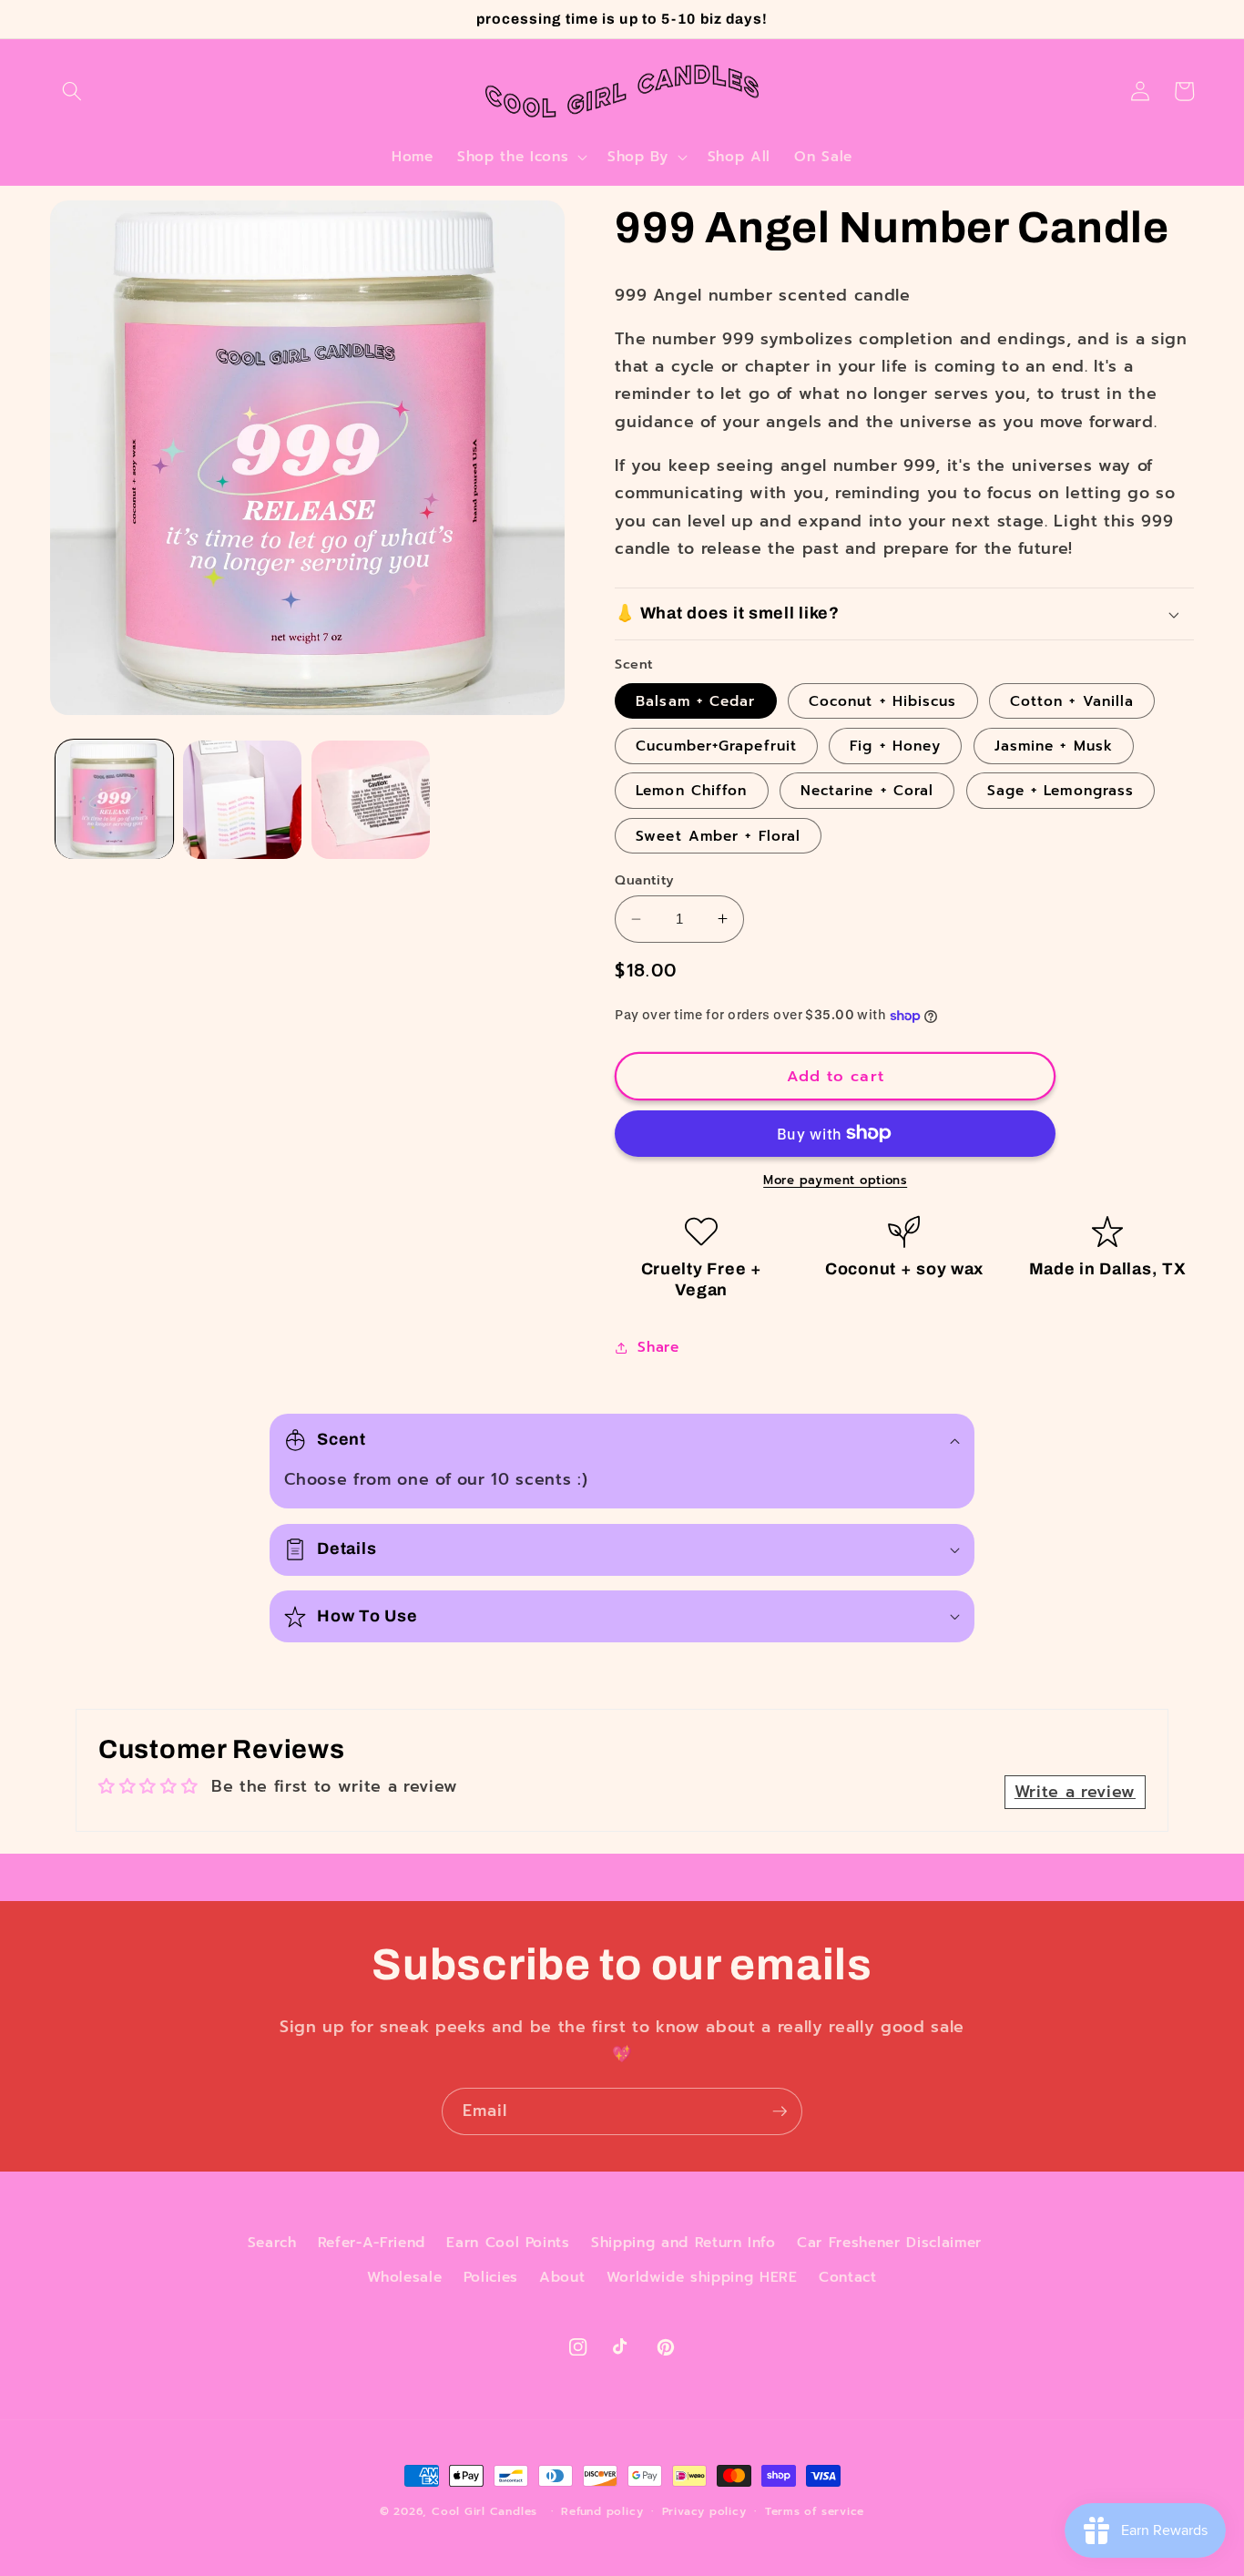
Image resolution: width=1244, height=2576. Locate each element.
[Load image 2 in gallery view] (242, 800)
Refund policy (602, 2511)
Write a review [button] (1075, 1792)
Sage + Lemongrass (1061, 790)
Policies (491, 2277)
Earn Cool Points (508, 2242)
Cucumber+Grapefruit (716, 746)
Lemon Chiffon (691, 790)
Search (272, 2242)
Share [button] (658, 1347)
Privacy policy (704, 2511)
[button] (72, 91)
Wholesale (404, 2277)
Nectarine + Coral (867, 790)
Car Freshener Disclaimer (889, 2242)
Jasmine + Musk (1054, 746)
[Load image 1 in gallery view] (115, 800)
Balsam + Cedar (695, 701)
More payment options (835, 1181)
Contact (848, 2277)
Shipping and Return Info (683, 2242)
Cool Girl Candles (484, 2511)
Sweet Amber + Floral (718, 836)
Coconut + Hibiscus (883, 701)
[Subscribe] (780, 2111)
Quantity (645, 880)
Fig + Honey (895, 746)
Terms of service (815, 2511)
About (562, 2277)
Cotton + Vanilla (1072, 701)
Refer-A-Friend (372, 2242)
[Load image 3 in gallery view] (371, 800)
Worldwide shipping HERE (702, 2277)
